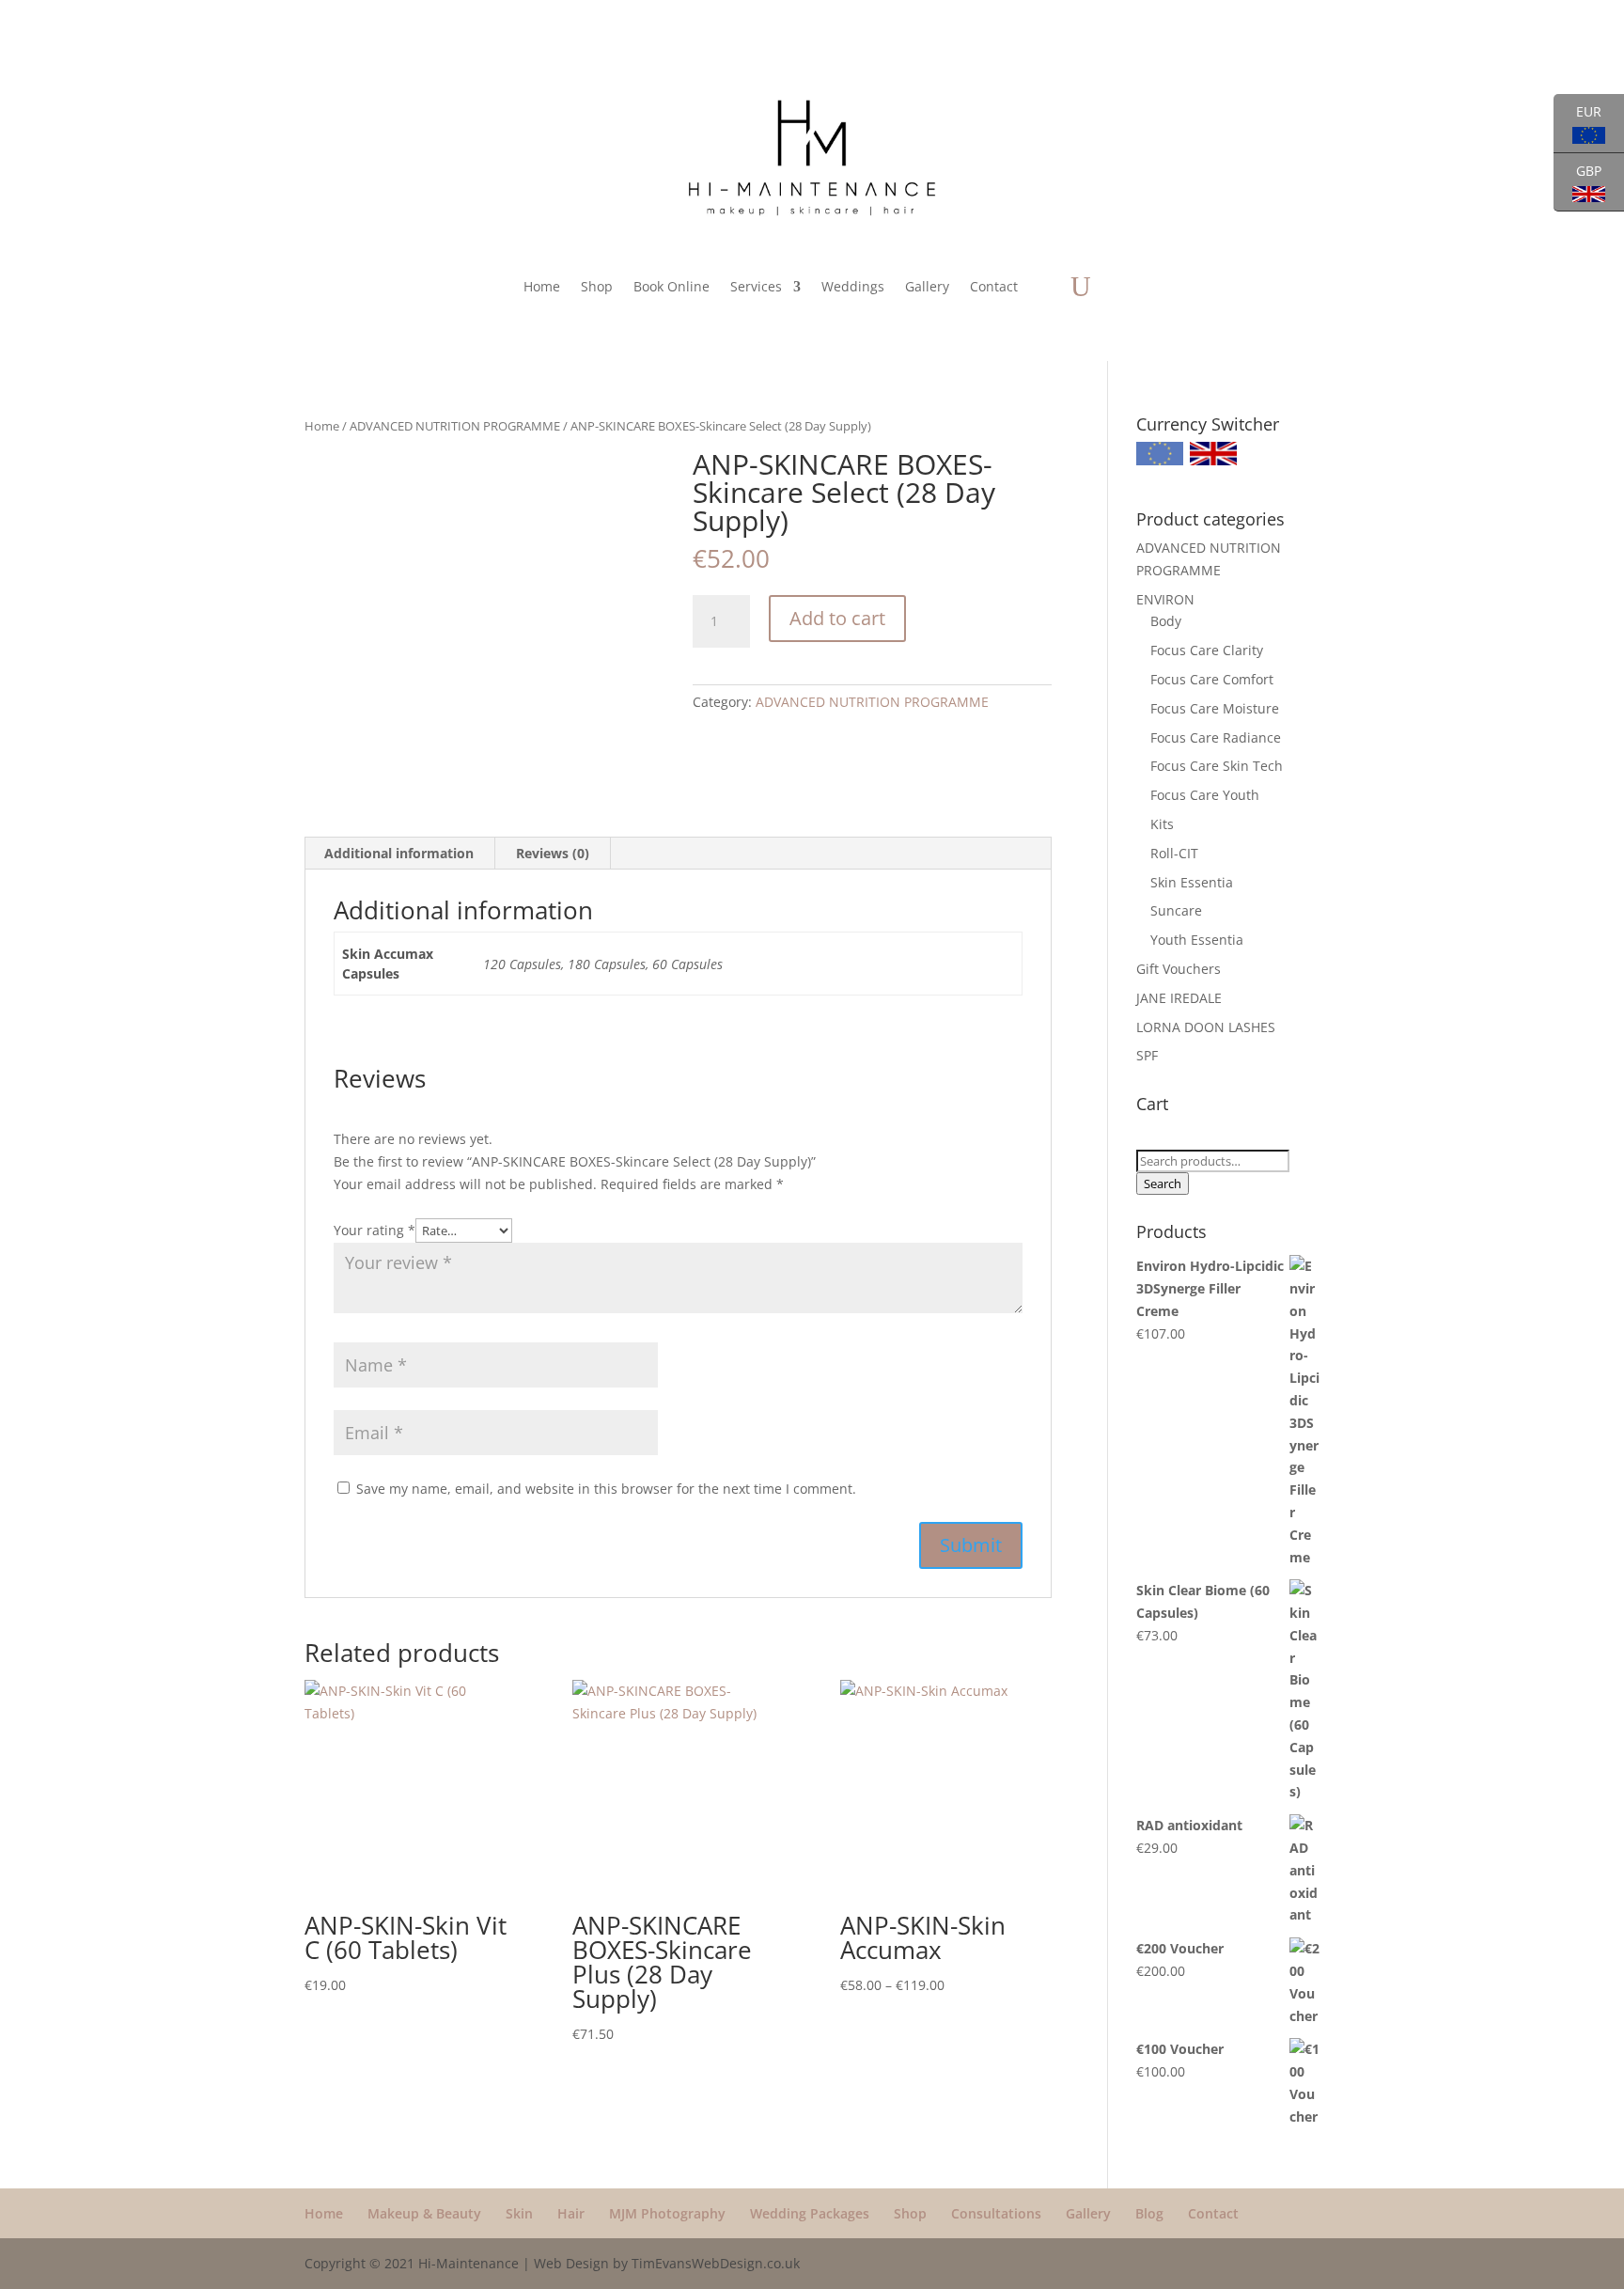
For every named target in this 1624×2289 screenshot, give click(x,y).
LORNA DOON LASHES (1206, 1027)
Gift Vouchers (1179, 969)
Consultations (996, 2213)
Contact (994, 286)
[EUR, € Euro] (1160, 461)
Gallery (927, 286)
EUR (1577, 123)
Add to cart (837, 618)
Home (542, 286)
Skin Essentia (1192, 882)
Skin (519, 2213)
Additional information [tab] (399, 853)
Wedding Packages (810, 2213)
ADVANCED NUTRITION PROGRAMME (455, 426)
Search (1163, 1184)
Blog (1149, 2213)
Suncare (1176, 910)
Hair (571, 2213)
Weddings (853, 286)
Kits (1162, 824)
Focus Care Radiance (1216, 737)
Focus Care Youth (1205, 795)
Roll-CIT (1174, 853)
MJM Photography (667, 2213)
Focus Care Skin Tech (1217, 766)
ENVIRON (1165, 599)
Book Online (671, 286)
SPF (1147, 1055)
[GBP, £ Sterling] (1213, 461)
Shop (597, 286)
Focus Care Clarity (1207, 650)
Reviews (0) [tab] (553, 853)
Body (1166, 621)
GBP (1577, 182)
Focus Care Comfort (1212, 679)
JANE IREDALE (1179, 998)
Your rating (375, 1230)
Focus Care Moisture (1215, 708)
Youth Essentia (1197, 940)
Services (756, 286)
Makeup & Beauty (424, 2213)
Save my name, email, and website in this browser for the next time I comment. (606, 1489)
